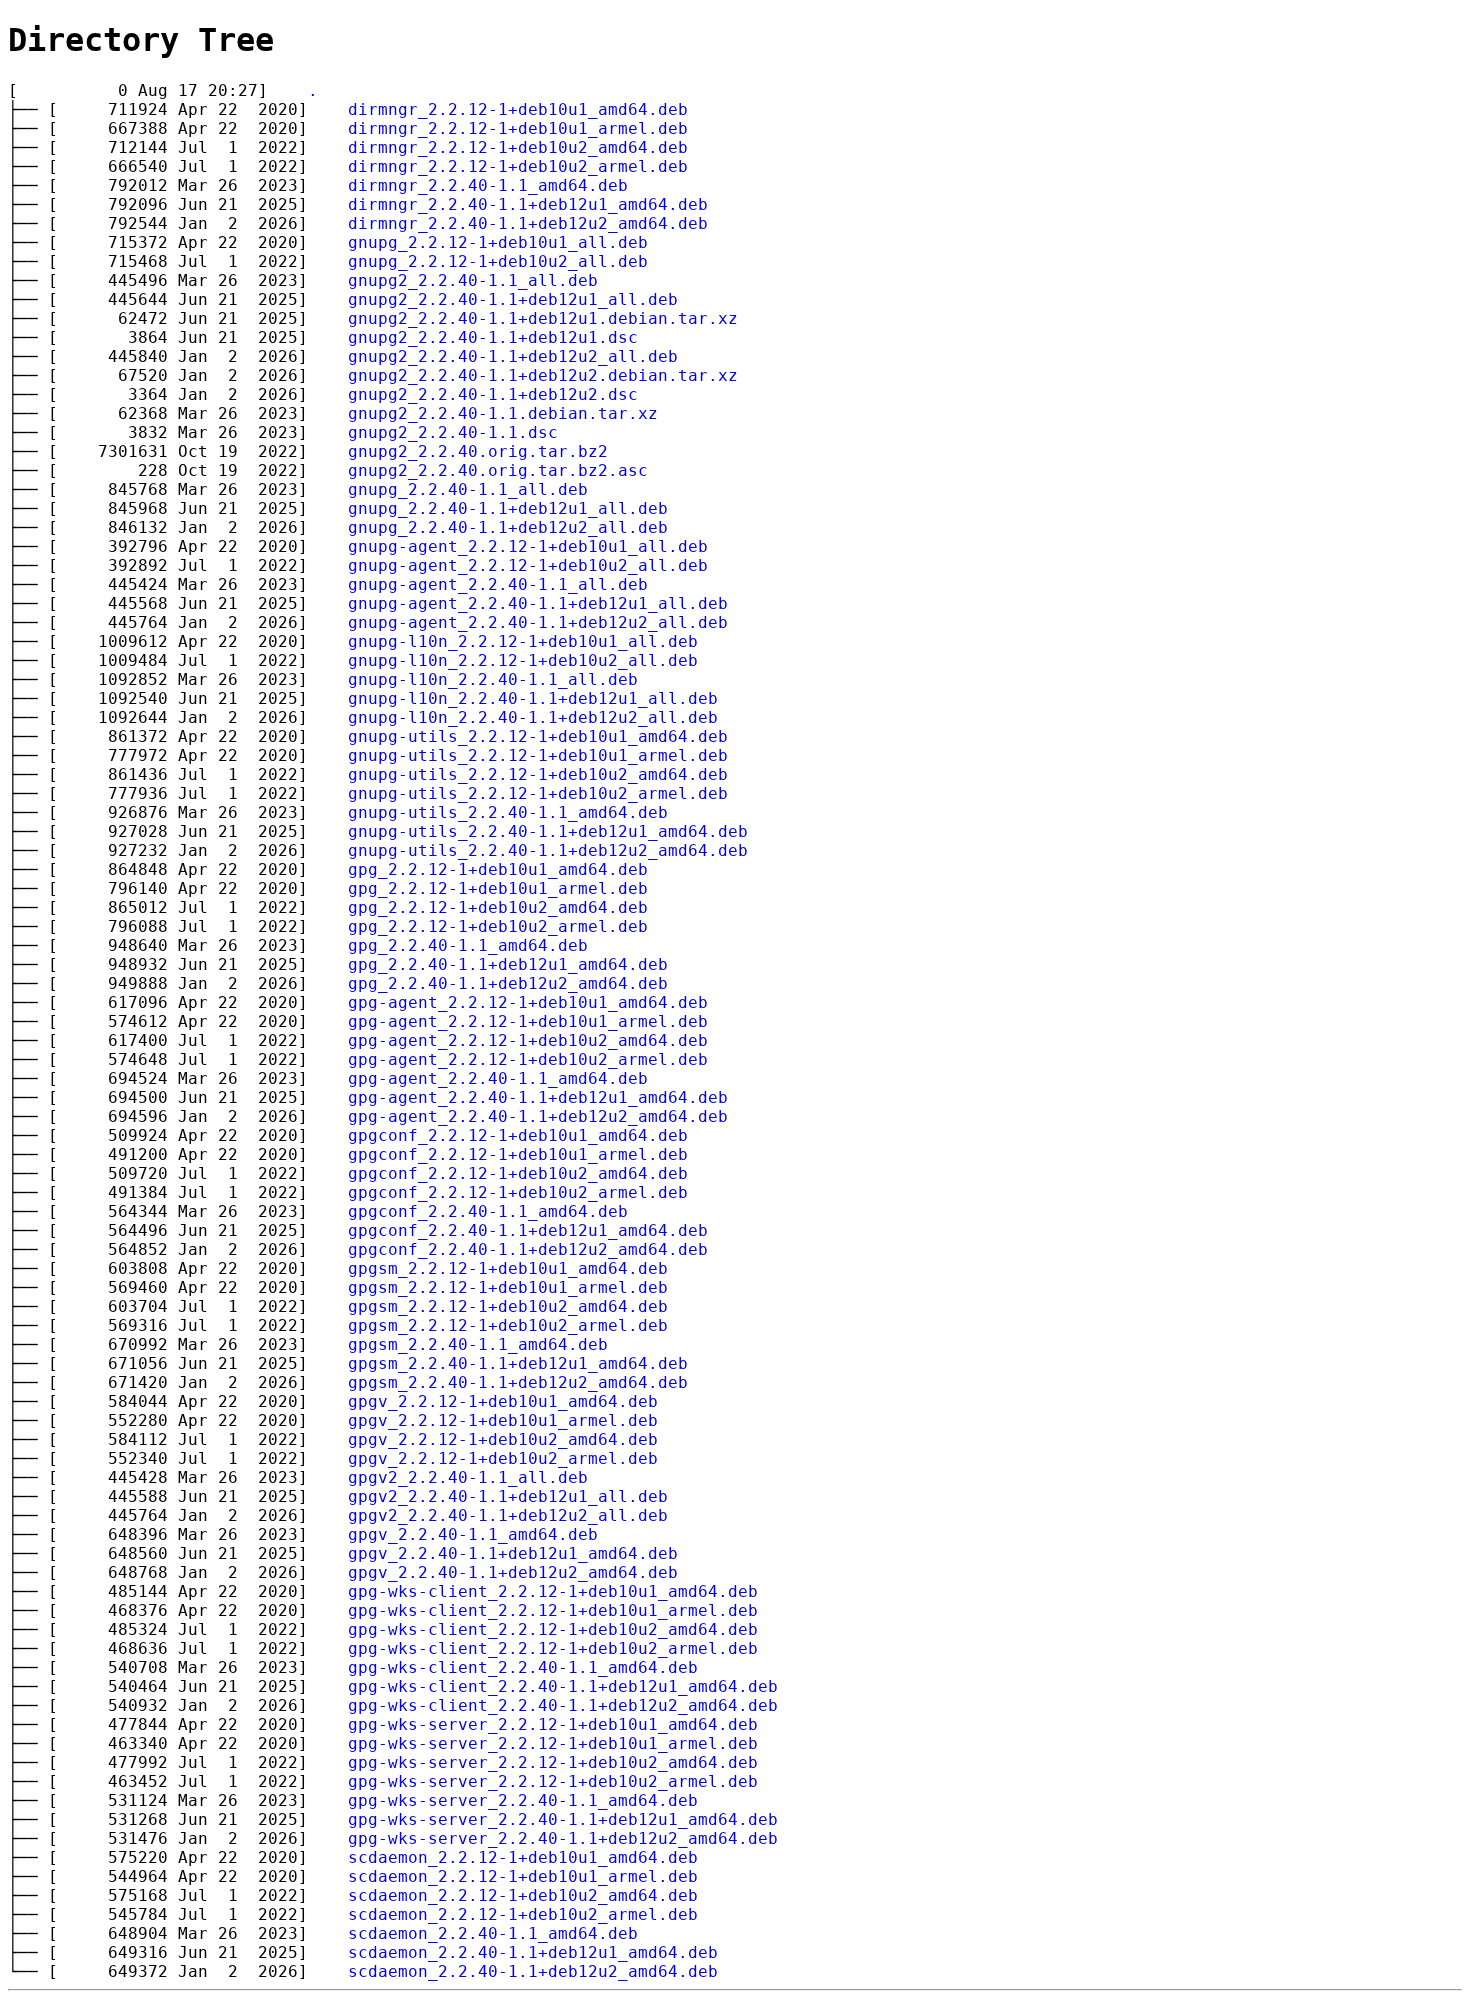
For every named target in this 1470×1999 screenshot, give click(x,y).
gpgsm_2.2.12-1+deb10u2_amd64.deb (508, 1306)
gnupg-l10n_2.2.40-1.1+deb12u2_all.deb (533, 717)
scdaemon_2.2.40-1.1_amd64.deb (493, 1933)
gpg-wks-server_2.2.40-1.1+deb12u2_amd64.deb (563, 1838)
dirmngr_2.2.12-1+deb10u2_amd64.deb (518, 147)
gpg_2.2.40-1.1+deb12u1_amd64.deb (508, 964)
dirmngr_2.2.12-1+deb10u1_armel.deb (518, 128)
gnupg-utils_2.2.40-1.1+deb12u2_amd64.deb (548, 850)
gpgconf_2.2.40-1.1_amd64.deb (488, 1211)
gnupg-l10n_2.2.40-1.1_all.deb (493, 679)
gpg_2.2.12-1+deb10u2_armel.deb (498, 926)
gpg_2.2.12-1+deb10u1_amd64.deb (498, 869)
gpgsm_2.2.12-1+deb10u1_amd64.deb (508, 1268)
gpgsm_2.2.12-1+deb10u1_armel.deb (508, 1287)
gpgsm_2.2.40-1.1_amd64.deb (478, 1344)
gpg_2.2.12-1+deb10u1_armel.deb (498, 888)
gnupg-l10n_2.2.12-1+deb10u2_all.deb (523, 660)
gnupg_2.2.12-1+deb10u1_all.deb (498, 242)
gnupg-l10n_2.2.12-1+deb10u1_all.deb (523, 641)
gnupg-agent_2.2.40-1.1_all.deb (498, 584)
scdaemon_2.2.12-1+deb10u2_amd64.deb (523, 1895)
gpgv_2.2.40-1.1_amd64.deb (473, 1534)
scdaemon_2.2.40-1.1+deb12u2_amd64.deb (533, 1971)
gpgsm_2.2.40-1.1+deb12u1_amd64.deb (518, 1363)
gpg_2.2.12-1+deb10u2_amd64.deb (498, 907)
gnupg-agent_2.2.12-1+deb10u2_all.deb (528, 565)
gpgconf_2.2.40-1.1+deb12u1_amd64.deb (528, 1230)
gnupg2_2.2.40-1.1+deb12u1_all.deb (513, 299)
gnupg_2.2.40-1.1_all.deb (468, 489)
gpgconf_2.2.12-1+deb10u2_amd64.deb (518, 1173)
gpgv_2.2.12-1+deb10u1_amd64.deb (503, 1401)
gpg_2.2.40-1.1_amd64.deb (468, 945)
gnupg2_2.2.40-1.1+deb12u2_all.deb (513, 356)
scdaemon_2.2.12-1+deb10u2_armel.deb (523, 1914)
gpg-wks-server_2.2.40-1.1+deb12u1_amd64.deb (563, 1819)
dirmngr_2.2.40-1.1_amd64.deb (488, 185)
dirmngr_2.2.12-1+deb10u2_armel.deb (518, 166)
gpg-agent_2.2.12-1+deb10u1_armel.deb (528, 1021)
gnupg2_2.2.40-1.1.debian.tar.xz (503, 413)
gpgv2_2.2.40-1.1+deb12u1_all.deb (508, 1496)
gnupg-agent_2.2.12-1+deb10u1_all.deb (528, 546)
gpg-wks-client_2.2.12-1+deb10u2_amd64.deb (553, 1629)
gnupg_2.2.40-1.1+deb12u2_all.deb (508, 527)
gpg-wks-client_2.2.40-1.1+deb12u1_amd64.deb (563, 1686)
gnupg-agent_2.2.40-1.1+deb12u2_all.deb (538, 622)
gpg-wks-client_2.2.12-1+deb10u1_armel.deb (553, 1610)
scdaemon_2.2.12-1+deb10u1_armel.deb (523, 1876)
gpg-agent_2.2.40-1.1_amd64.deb (498, 1078)
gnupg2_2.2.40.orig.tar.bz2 (478, 451)
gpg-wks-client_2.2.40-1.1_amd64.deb (523, 1667)
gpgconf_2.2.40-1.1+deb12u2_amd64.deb (528, 1249)
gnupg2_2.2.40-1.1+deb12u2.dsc (493, 394)
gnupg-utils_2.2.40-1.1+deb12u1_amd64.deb (548, 831)
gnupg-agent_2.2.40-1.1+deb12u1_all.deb (538, 603)
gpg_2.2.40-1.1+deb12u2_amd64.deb (508, 983)
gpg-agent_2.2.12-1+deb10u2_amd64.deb (528, 1040)
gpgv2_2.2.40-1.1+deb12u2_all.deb (508, 1515)
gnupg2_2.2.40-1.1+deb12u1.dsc (493, 337)
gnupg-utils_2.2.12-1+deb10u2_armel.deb (538, 793)
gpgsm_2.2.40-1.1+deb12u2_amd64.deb (518, 1382)
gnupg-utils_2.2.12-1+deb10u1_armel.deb (538, 755)
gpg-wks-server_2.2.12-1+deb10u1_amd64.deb (553, 1724)
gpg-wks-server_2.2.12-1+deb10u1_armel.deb (553, 1743)
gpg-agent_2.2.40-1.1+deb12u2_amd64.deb (538, 1116)
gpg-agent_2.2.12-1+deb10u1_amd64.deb (528, 1002)
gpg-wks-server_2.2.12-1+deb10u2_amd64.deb (553, 1762)
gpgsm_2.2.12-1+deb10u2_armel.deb (508, 1325)
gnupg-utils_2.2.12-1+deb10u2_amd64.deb (538, 774)
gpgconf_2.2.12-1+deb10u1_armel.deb (518, 1154)
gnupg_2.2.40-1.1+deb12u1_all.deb (508, 508)
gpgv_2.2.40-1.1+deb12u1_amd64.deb (513, 1553)
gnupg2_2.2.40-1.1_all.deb (473, 280)
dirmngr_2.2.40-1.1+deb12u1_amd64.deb (528, 204)
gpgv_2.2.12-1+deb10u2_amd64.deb (503, 1439)
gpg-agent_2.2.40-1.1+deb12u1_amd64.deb (538, 1097)
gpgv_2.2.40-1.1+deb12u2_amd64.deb (513, 1572)
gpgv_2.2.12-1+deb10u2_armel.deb (503, 1458)
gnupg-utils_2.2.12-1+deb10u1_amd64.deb (538, 736)
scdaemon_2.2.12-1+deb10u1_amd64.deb (523, 1857)
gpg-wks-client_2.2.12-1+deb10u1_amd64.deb (553, 1591)
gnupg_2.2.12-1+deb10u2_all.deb (498, 261)
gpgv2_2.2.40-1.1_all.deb (468, 1477)
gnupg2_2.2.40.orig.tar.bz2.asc (498, 470)
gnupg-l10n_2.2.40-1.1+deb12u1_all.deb (533, 698)
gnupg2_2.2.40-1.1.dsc (453, 432)
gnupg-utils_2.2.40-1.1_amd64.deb (508, 812)
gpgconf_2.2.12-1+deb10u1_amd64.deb (518, 1135)
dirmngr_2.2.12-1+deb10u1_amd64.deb (518, 109)
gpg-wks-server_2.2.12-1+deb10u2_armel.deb (553, 1781)
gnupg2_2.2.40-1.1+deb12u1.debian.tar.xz (543, 318)
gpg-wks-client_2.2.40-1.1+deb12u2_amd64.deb (563, 1705)
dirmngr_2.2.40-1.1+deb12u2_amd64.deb (528, 223)
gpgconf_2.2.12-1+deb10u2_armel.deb (518, 1192)
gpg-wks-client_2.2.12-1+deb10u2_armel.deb (553, 1648)
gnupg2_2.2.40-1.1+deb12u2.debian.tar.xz (543, 375)
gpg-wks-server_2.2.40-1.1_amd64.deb (523, 1800)
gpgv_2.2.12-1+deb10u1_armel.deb (503, 1420)
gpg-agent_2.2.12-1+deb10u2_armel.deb (528, 1059)
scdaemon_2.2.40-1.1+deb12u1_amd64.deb (533, 1952)
